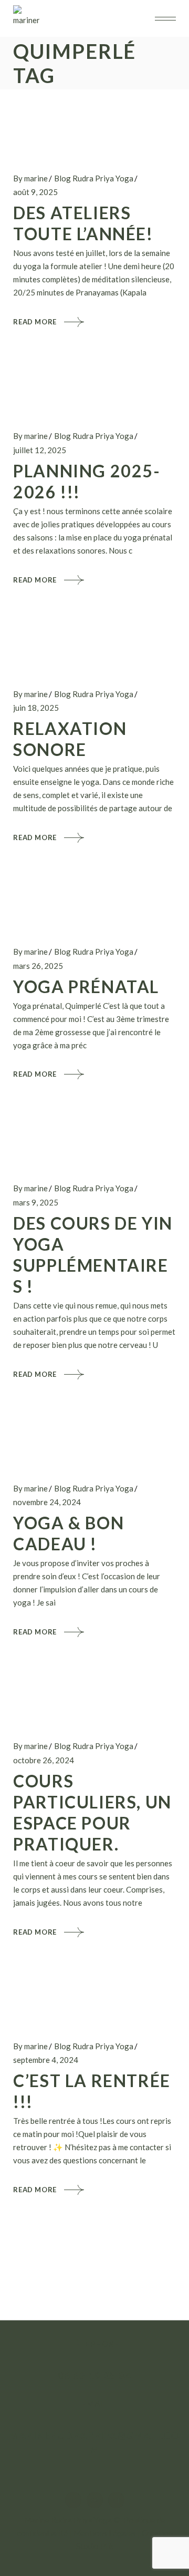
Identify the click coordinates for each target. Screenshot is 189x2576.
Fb (94, 2500)
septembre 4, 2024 (46, 2060)
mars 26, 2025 (38, 966)
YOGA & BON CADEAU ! (69, 1533)
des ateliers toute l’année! (83, 223)
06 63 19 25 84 (94, 2375)
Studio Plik (95, 2546)
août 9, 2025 (35, 192)
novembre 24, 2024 (47, 1502)
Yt (116, 2500)
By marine (30, 178)
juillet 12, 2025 (40, 450)
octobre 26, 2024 (44, 1760)
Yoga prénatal (86, 987)
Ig (73, 2500)
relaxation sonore (70, 739)
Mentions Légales (105, 2533)
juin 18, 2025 (36, 708)
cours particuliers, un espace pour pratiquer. (92, 1812)
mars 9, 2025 (36, 1202)
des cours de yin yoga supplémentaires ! (93, 1255)
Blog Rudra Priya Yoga (94, 178)
